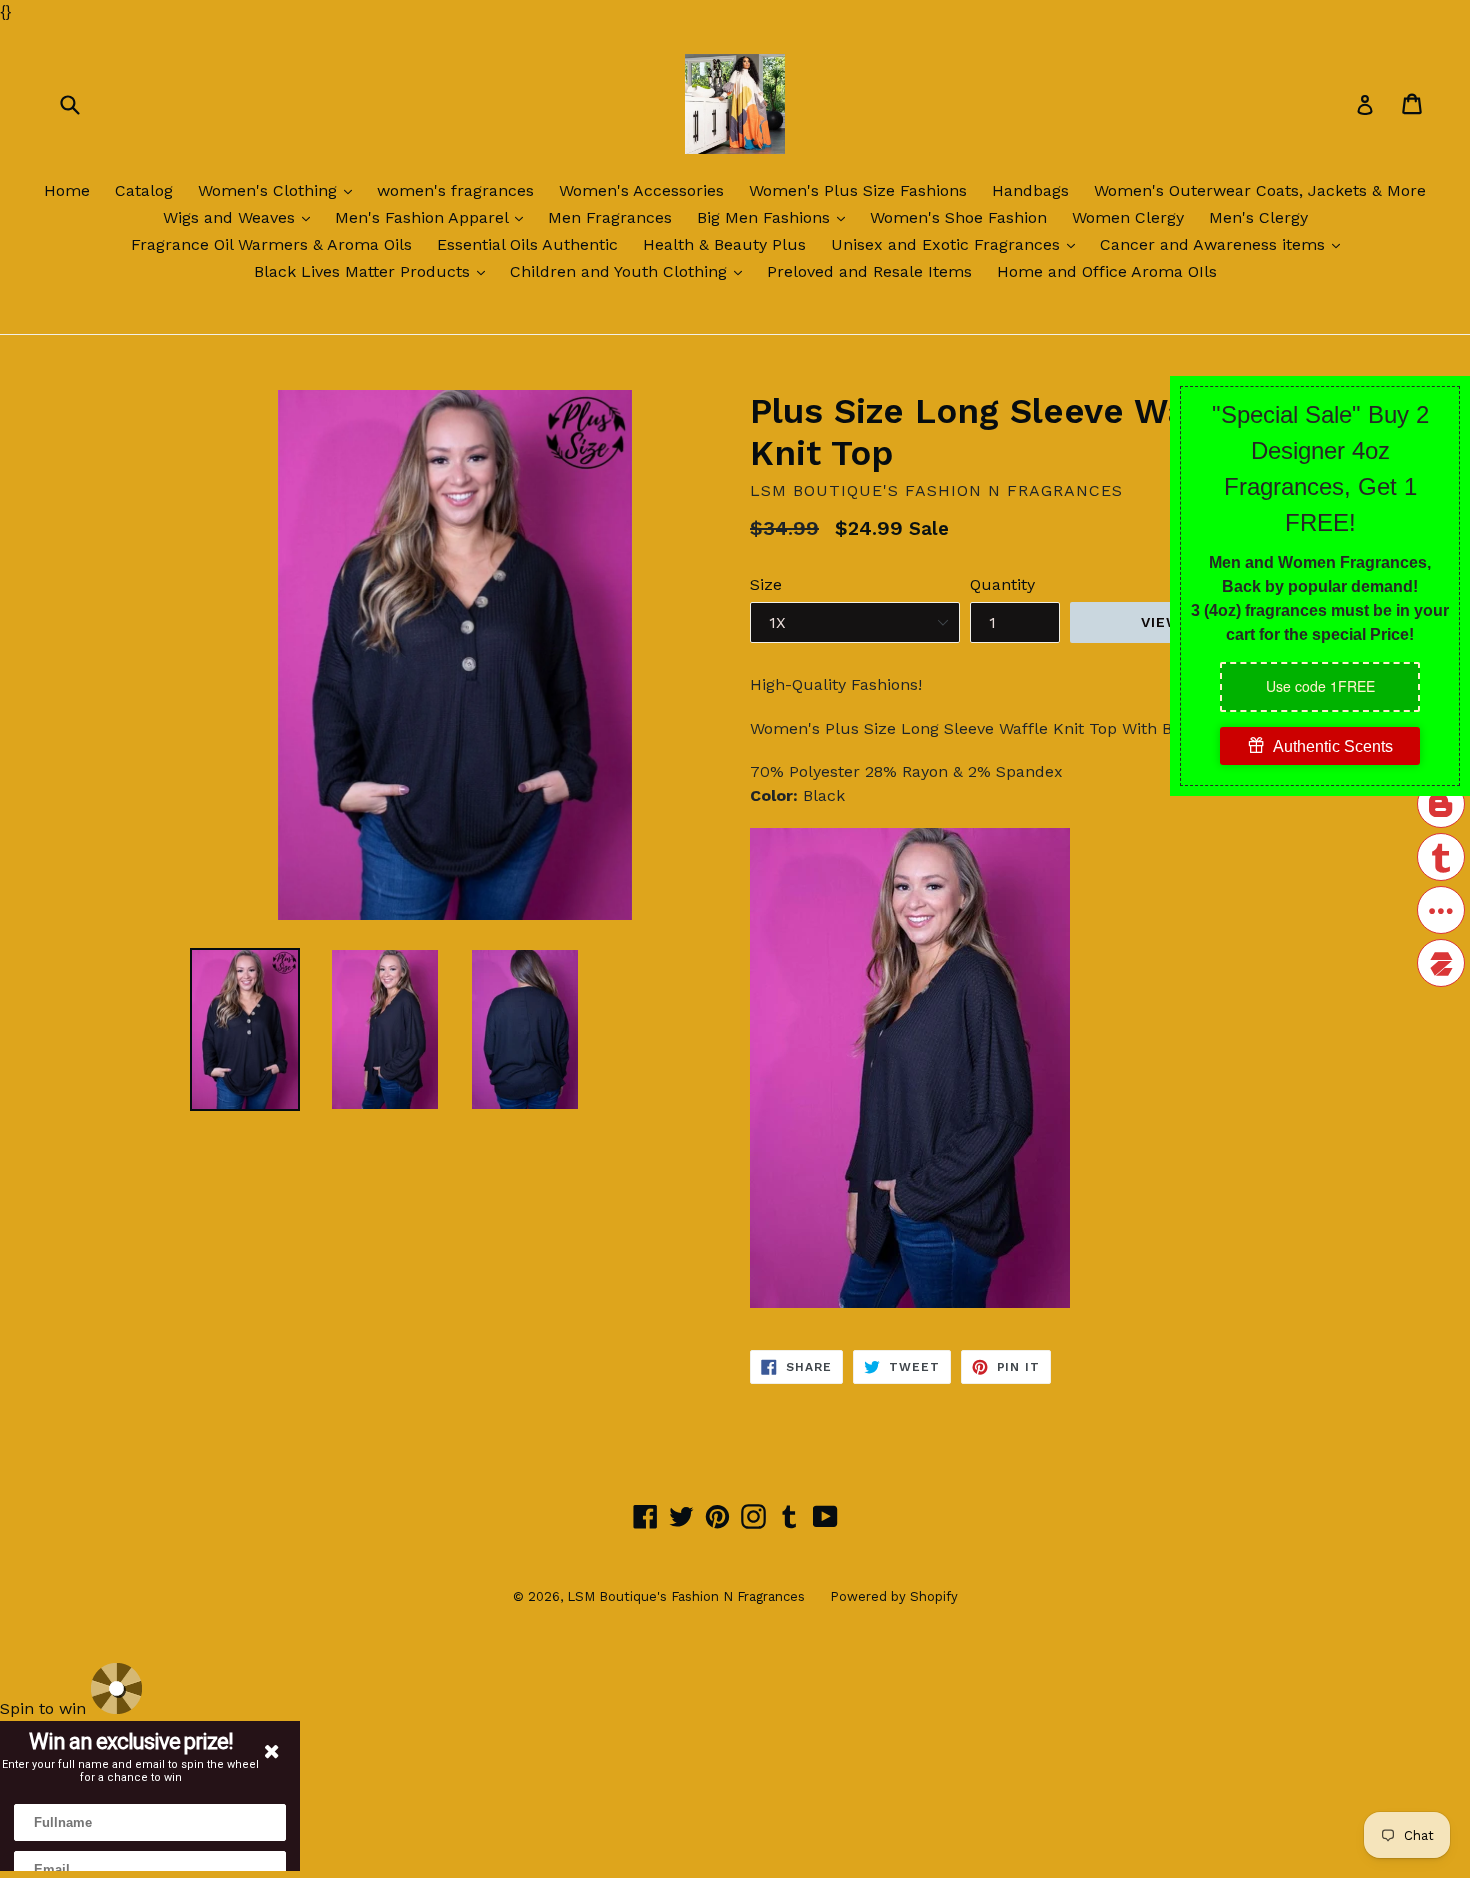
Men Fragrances (610, 217)
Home (67, 190)
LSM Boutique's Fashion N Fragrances (686, 1596)
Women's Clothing (280, 190)
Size (766, 584)
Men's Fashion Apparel (434, 217)
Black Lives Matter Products (374, 271)
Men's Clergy (1258, 217)
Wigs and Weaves (241, 217)
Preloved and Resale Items (869, 271)
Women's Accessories (641, 190)
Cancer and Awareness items (1225, 244)
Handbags (1030, 190)
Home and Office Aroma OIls (1107, 271)
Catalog (144, 190)
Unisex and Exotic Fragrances (958, 244)
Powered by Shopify (894, 1596)
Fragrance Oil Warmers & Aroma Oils (271, 244)
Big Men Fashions (776, 217)
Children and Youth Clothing (631, 271)
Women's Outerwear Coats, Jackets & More (1260, 190)
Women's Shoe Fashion (958, 217)
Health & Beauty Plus (724, 244)
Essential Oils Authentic (527, 244)
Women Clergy (1128, 217)
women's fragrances (455, 190)
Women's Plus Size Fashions (858, 190)
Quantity (1002, 584)
